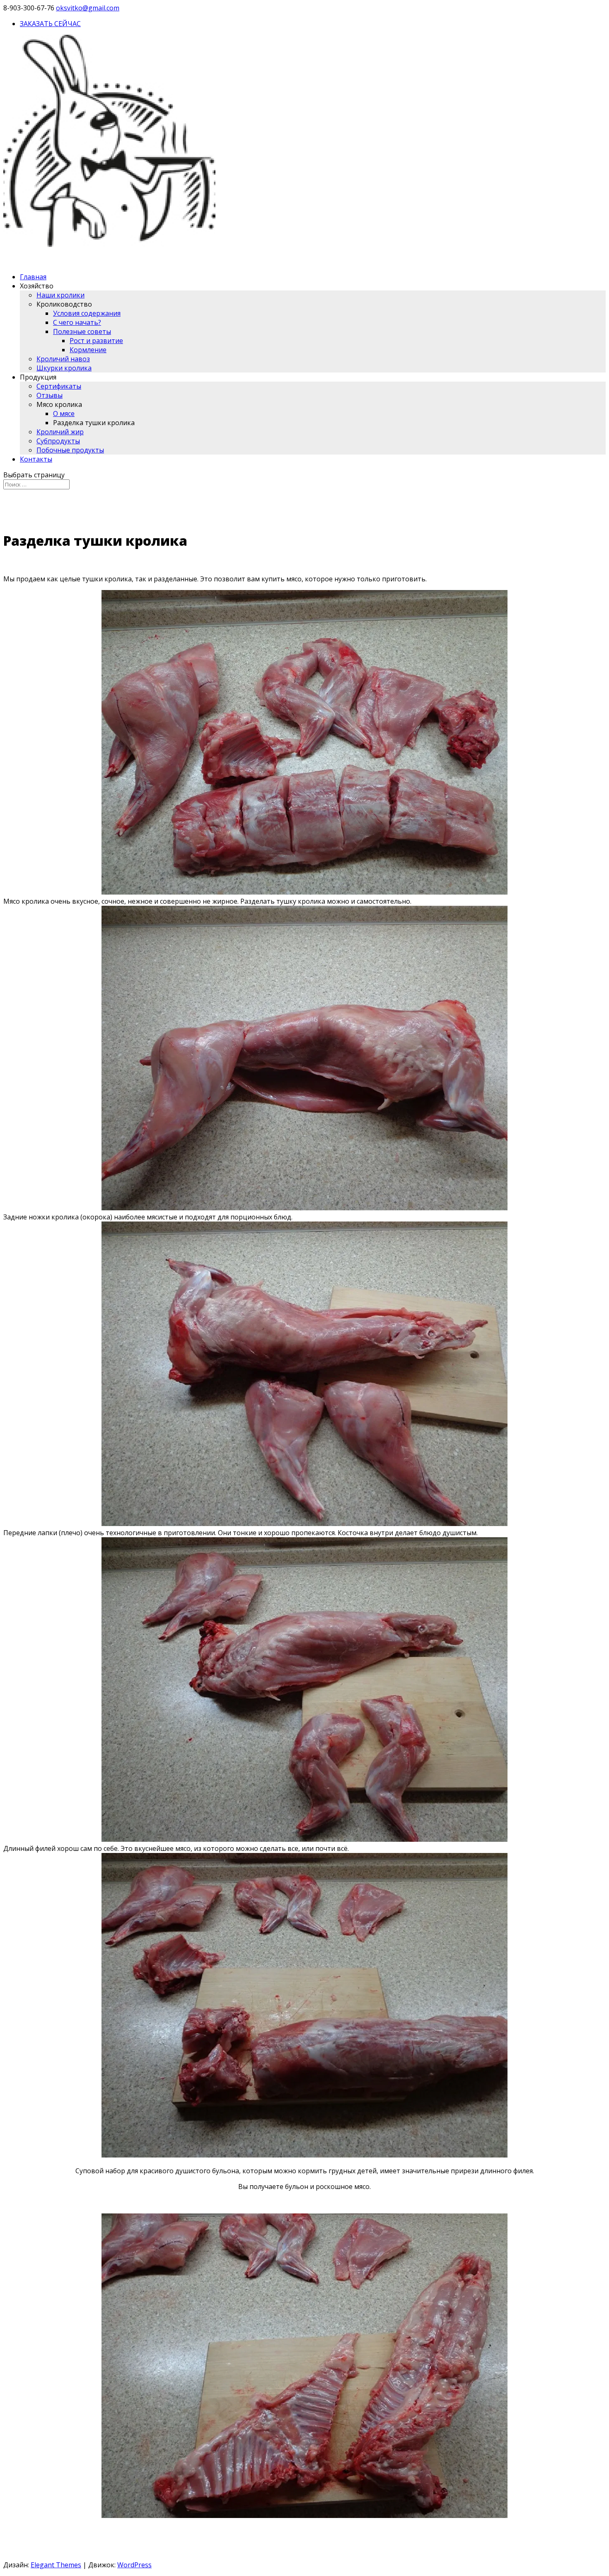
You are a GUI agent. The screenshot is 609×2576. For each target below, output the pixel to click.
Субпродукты (58, 441)
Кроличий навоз (63, 359)
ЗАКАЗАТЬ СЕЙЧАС (50, 24)
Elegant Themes (56, 2565)
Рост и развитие (96, 341)
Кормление (88, 350)
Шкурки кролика (64, 368)
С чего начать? (77, 322)
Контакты (36, 459)
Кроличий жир (60, 432)
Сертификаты (59, 386)
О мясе (64, 414)
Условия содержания (87, 313)
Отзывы (50, 395)
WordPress (134, 2565)
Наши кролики (60, 295)
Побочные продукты (70, 450)
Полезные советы (82, 331)
